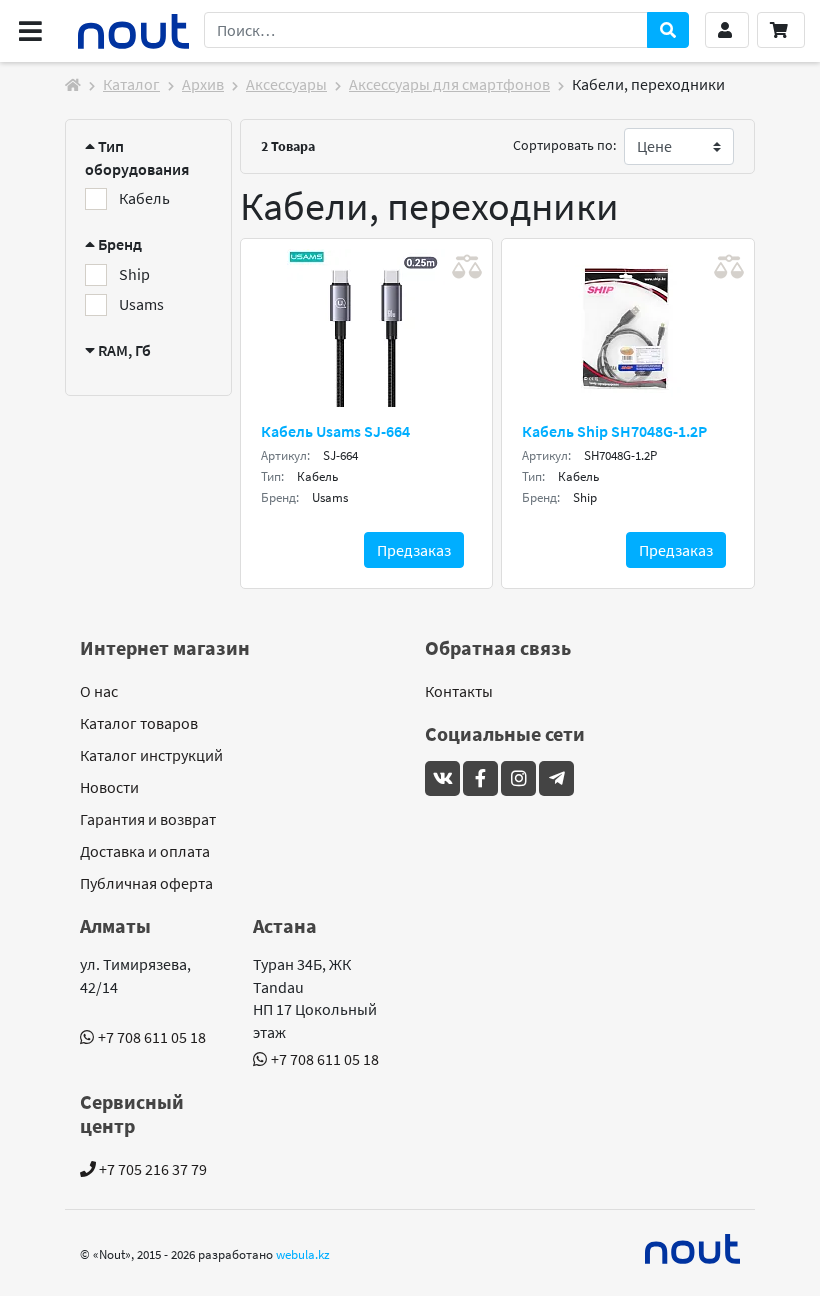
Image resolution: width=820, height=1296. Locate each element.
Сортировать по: (564, 145)
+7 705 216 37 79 (151, 1169)
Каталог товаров (139, 723)
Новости (109, 787)
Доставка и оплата (145, 851)
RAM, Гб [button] (123, 350)
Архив (203, 84)
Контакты (459, 691)
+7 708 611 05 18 (152, 1037)
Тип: (272, 476)
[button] (727, 30)
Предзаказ (414, 550)
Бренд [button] (118, 244)
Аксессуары (286, 84)
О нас (99, 691)
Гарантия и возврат (148, 819)
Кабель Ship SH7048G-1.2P (614, 431)
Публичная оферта (146, 883)
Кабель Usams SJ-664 (335, 431)
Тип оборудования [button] (137, 157)
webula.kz (303, 1254)
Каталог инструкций (151, 755)
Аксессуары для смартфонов (449, 84)
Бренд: (280, 497)
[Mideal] (693, 1249)
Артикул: (285, 455)
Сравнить (467, 267)
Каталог (131, 84)
